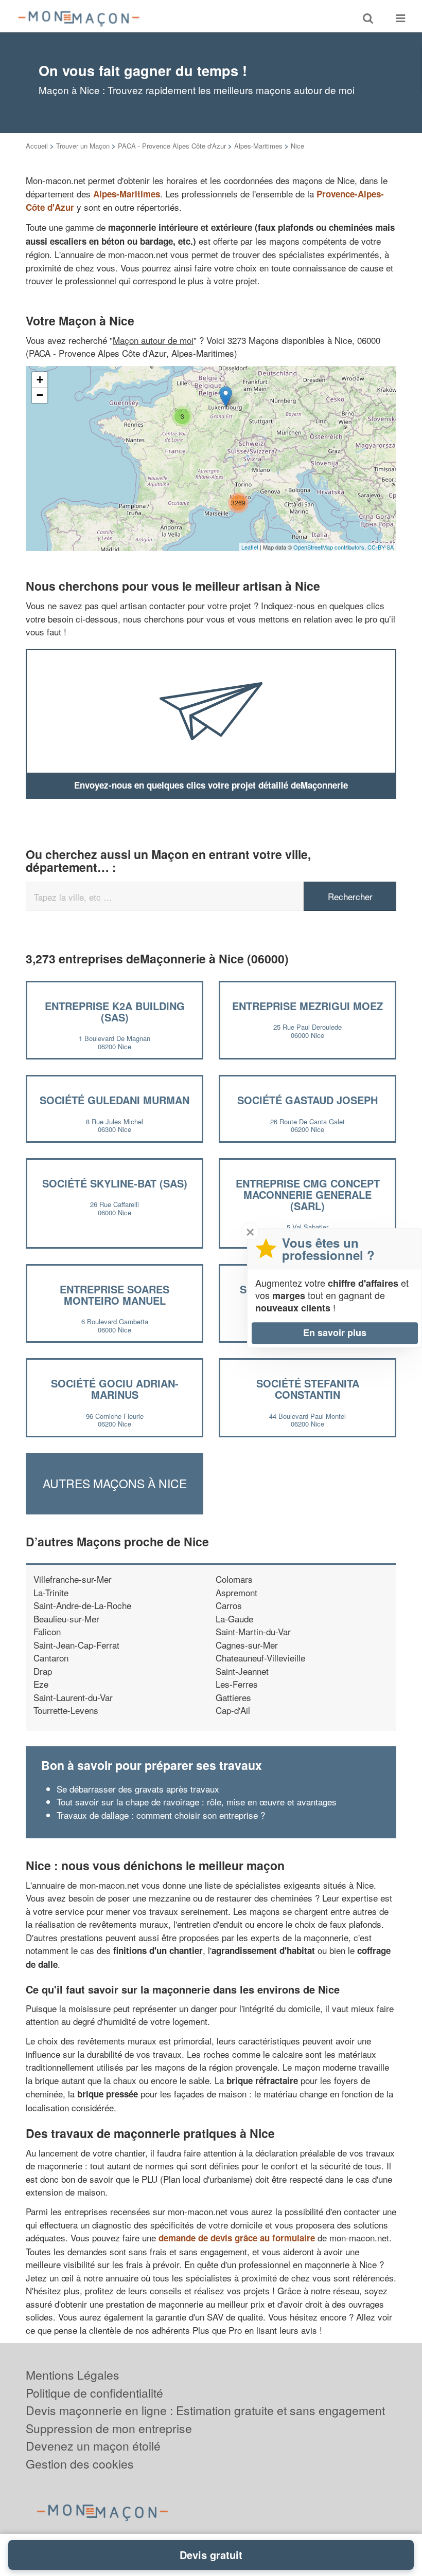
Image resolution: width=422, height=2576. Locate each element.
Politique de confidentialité (94, 2393)
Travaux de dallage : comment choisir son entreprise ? (161, 1815)
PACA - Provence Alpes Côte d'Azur (172, 146)
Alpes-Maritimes (258, 146)
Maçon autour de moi (153, 340)
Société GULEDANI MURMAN (115, 1100)
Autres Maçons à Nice (115, 1483)
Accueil (37, 146)
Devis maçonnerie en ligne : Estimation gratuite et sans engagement (205, 2410)
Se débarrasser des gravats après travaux (138, 1789)
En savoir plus (335, 1332)
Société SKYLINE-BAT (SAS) (115, 1183)
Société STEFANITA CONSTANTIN (308, 1389)
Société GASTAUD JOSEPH (307, 1100)
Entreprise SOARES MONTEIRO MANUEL (115, 1295)
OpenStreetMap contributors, (330, 547)
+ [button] (40, 380)
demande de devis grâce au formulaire (237, 2238)
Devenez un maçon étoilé (93, 2446)
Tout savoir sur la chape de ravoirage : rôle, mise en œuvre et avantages (197, 1802)
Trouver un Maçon (83, 146)
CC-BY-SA (381, 547)
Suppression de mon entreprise (109, 2428)
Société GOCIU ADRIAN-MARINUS (115, 1389)
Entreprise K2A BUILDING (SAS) (115, 1011)
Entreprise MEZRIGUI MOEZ (307, 1006)
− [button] (40, 395)
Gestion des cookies (80, 2464)
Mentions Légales (73, 2375)
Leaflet (250, 547)
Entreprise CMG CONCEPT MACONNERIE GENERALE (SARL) (308, 1194)
